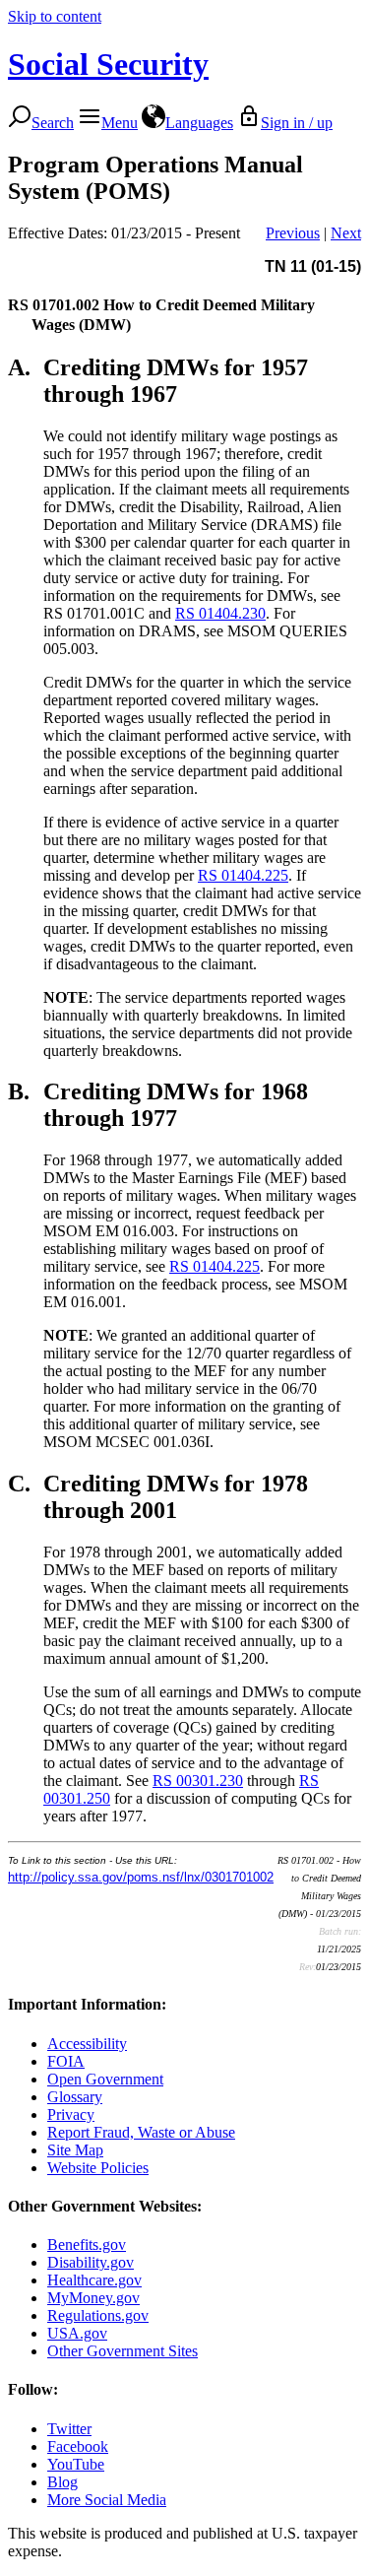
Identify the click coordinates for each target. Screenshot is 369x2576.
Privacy (71, 2114)
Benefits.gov (87, 2245)
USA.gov (77, 2333)
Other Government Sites (123, 2351)
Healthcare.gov (94, 2280)
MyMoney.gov (93, 2298)
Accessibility (87, 2044)
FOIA (66, 2061)
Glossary (75, 2097)
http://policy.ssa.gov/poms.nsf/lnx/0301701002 (141, 1877)
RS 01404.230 (220, 613)
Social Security (108, 64)
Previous (293, 233)
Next (346, 233)
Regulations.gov (98, 2315)
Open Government (105, 2079)
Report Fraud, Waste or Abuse (141, 2132)
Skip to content (55, 16)
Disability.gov (91, 2262)
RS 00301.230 (198, 1781)
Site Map (75, 2150)
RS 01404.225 (243, 875)
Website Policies (98, 2168)
